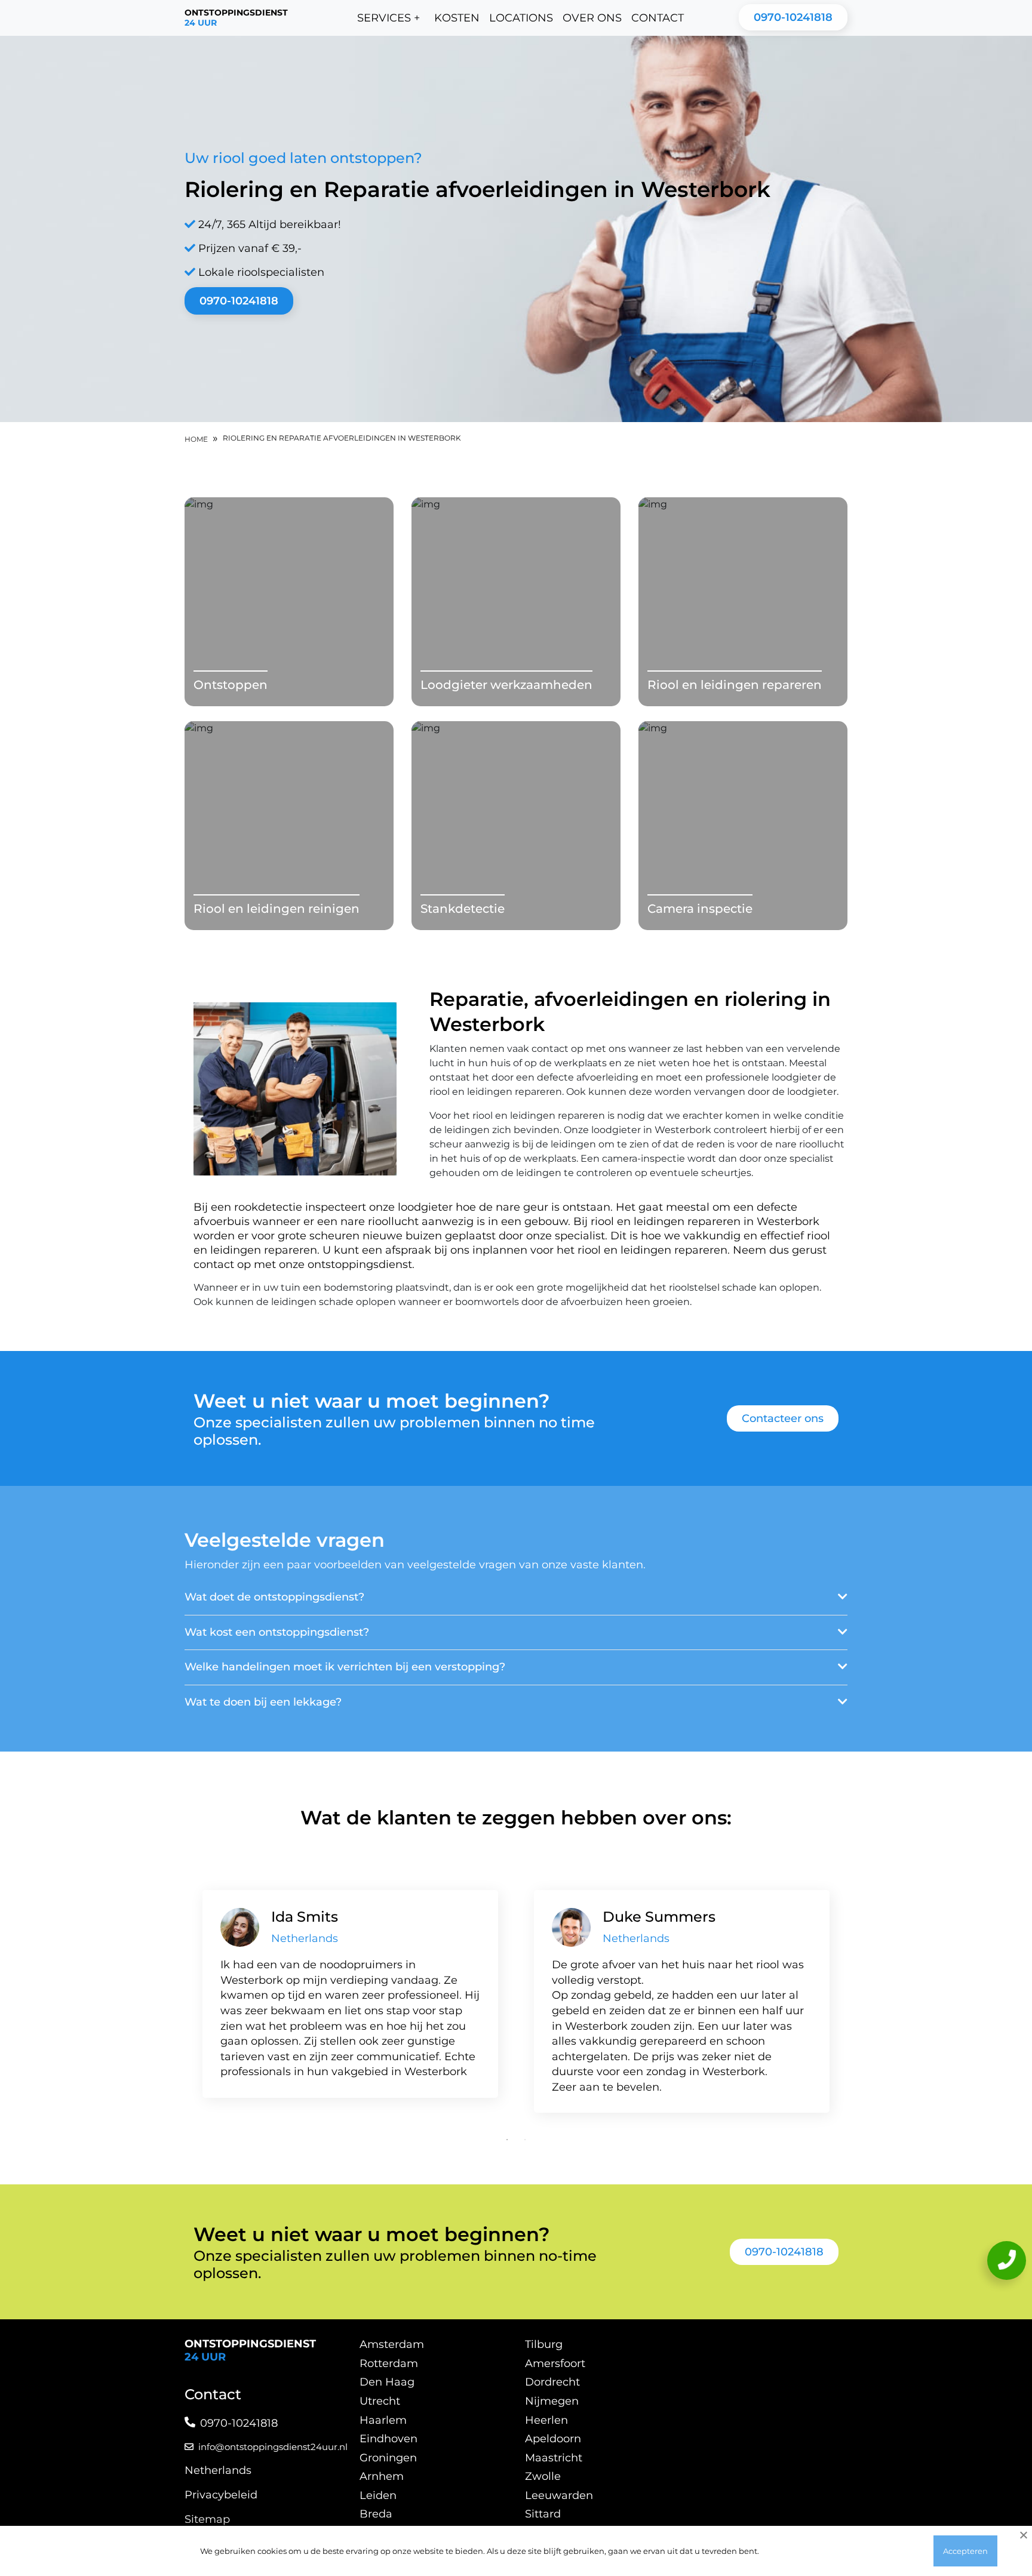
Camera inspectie (700, 909)
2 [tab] (525, 2140)
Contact (658, 18)
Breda (376, 2514)
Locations (521, 18)
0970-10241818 (793, 17)
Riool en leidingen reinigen (277, 909)
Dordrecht (552, 2382)
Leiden (378, 2495)
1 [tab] (507, 2140)
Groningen (388, 2458)
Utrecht (380, 2401)
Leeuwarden (559, 2495)
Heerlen (546, 2420)
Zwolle (543, 2476)
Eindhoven (388, 2439)
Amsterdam (392, 2344)
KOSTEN (457, 18)
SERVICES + (388, 18)
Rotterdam (389, 2363)
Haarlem (383, 2420)
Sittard (543, 2514)
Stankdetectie (463, 909)
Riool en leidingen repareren (735, 685)
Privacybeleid (221, 2495)
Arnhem (382, 2476)
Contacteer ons (783, 1418)
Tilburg (544, 2344)
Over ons (592, 18)
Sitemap (207, 2519)
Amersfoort (555, 2363)
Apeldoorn (553, 2439)
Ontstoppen (231, 685)
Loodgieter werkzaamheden (506, 685)
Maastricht (554, 2458)
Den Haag (387, 2382)
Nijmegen (552, 2401)
